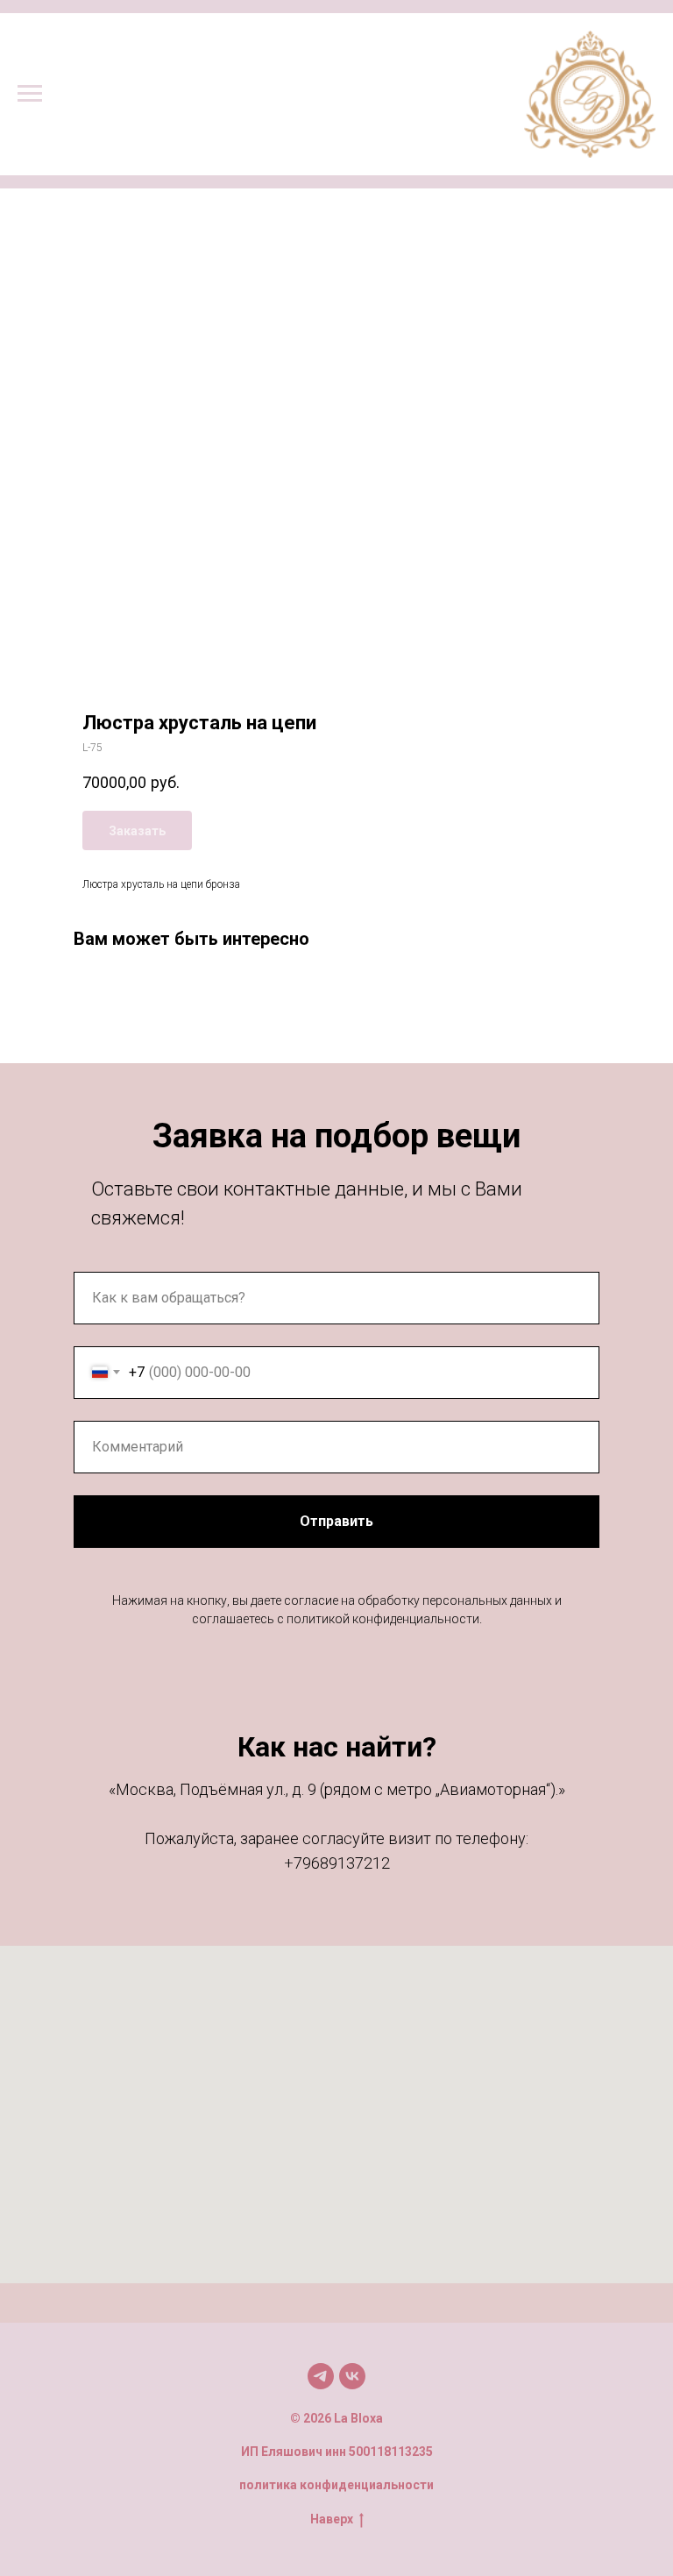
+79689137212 (337, 1863)
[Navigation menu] (30, 94)
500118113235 (391, 2452)
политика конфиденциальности (336, 2485)
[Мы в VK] (352, 2376)
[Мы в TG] (321, 2376)
